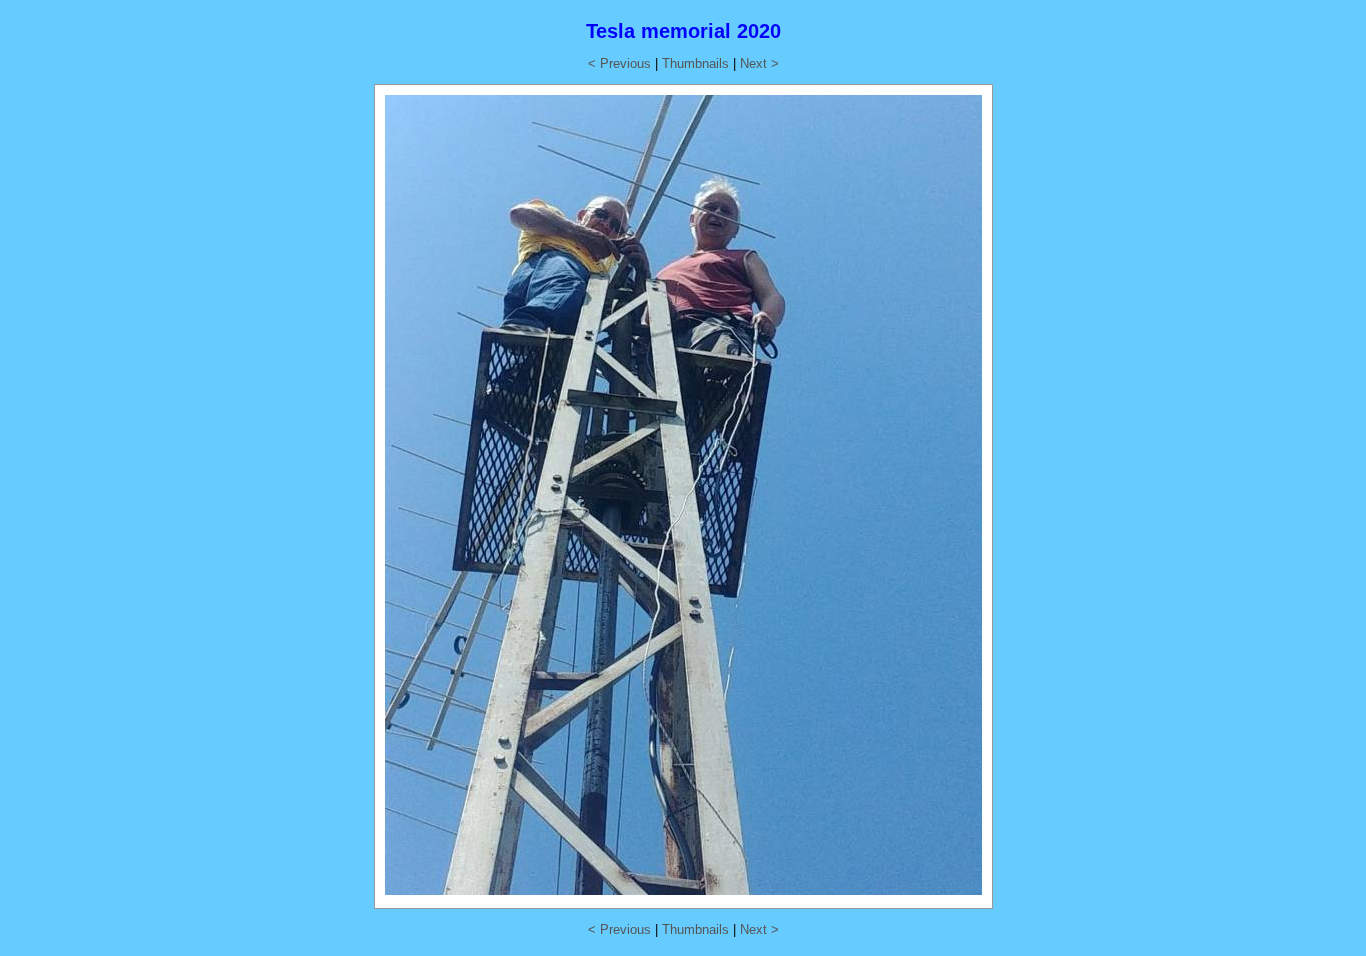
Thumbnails (695, 63)
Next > (759, 63)
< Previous (619, 63)
